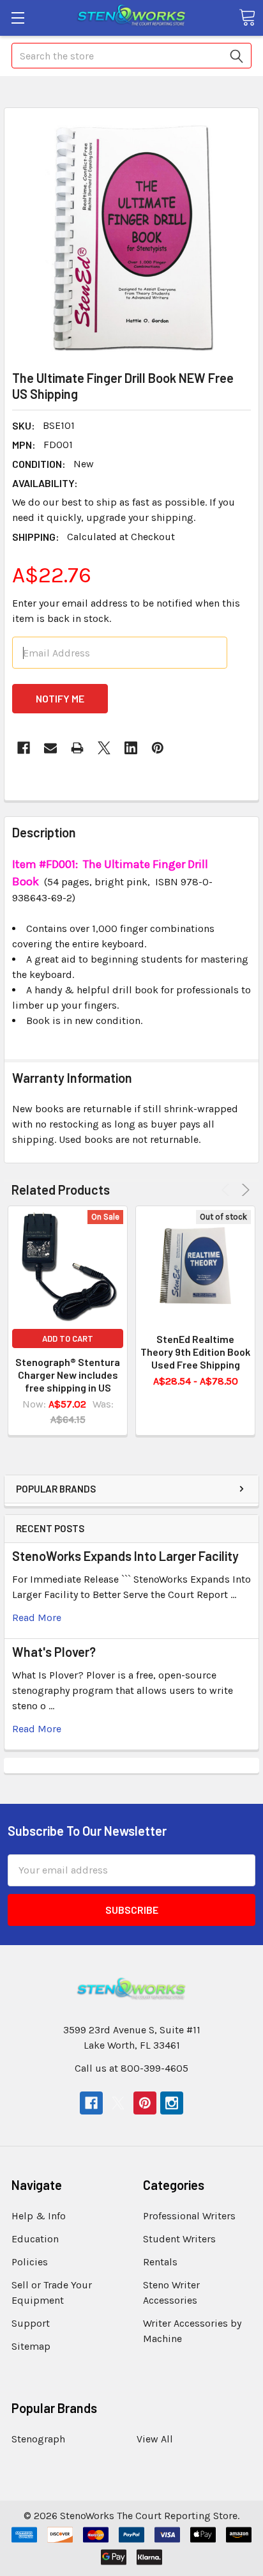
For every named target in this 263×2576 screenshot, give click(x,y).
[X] (104, 748)
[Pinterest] (158, 748)
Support (31, 2323)
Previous (228, 1190)
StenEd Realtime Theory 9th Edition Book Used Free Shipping (195, 1352)
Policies (30, 2262)
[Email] (50, 748)
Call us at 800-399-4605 (131, 2068)
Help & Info (39, 2216)
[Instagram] (172, 2103)
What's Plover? (54, 1652)
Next (244, 1190)
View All (155, 2439)
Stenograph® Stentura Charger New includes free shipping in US (68, 1375)
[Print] (77, 748)
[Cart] (247, 17)
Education (35, 2239)
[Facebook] (24, 748)
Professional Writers (189, 2216)
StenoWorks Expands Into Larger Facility (125, 1556)
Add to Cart (68, 1338)
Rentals (160, 2262)
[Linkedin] (131, 748)
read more (37, 1618)
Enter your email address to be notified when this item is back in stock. (126, 611)
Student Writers (179, 2239)
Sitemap (31, 2346)
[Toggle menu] (18, 18)
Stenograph (38, 2439)
